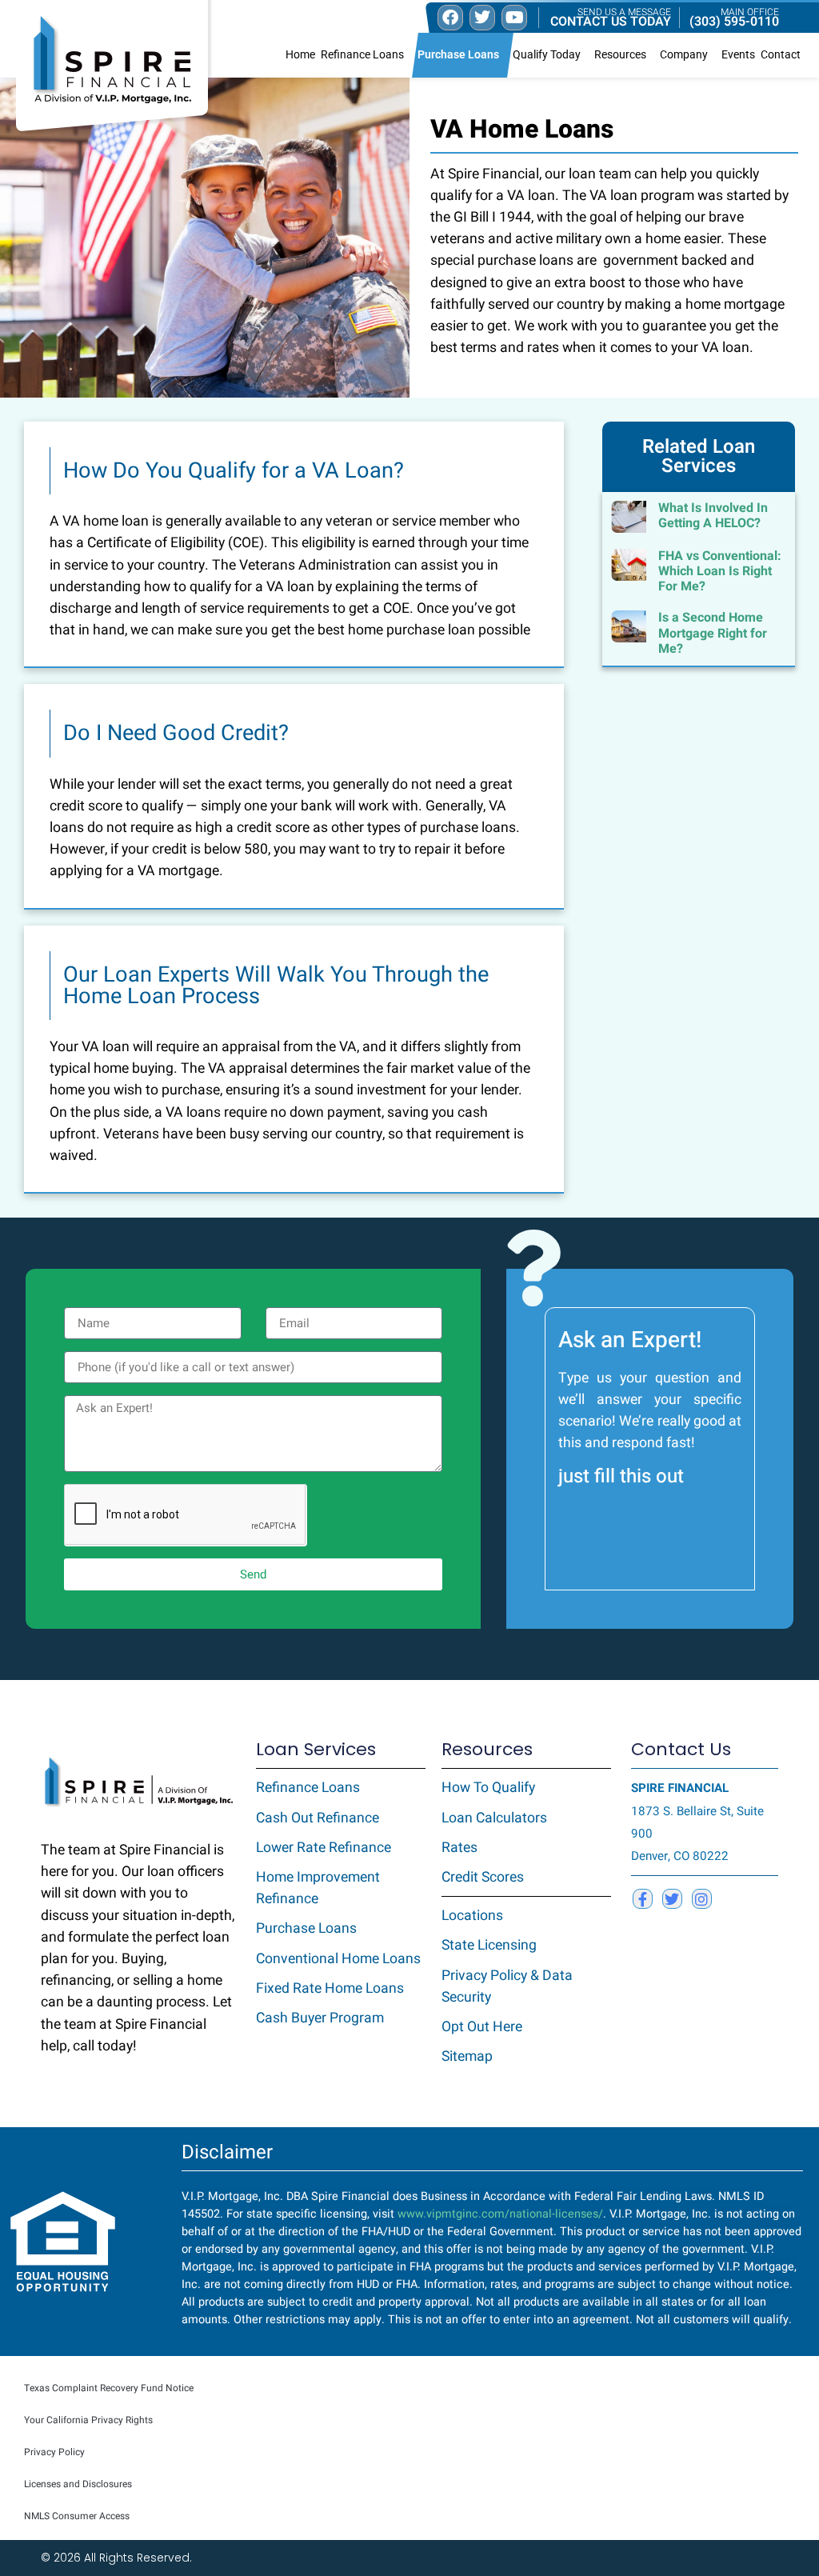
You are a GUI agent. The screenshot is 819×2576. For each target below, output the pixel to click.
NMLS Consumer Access (77, 2516)
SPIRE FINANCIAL (680, 1788)
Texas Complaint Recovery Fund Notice (109, 2388)
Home (300, 55)
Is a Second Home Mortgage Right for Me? (713, 633)
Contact (781, 55)
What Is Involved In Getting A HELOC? (713, 516)
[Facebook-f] (643, 1899)
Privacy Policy (54, 2452)
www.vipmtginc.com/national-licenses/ (500, 2214)
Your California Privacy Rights (88, 2420)
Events (738, 55)
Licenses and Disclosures (78, 2484)
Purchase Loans (458, 55)
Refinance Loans (362, 55)
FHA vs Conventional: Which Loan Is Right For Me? (720, 571)
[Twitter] (672, 1899)
